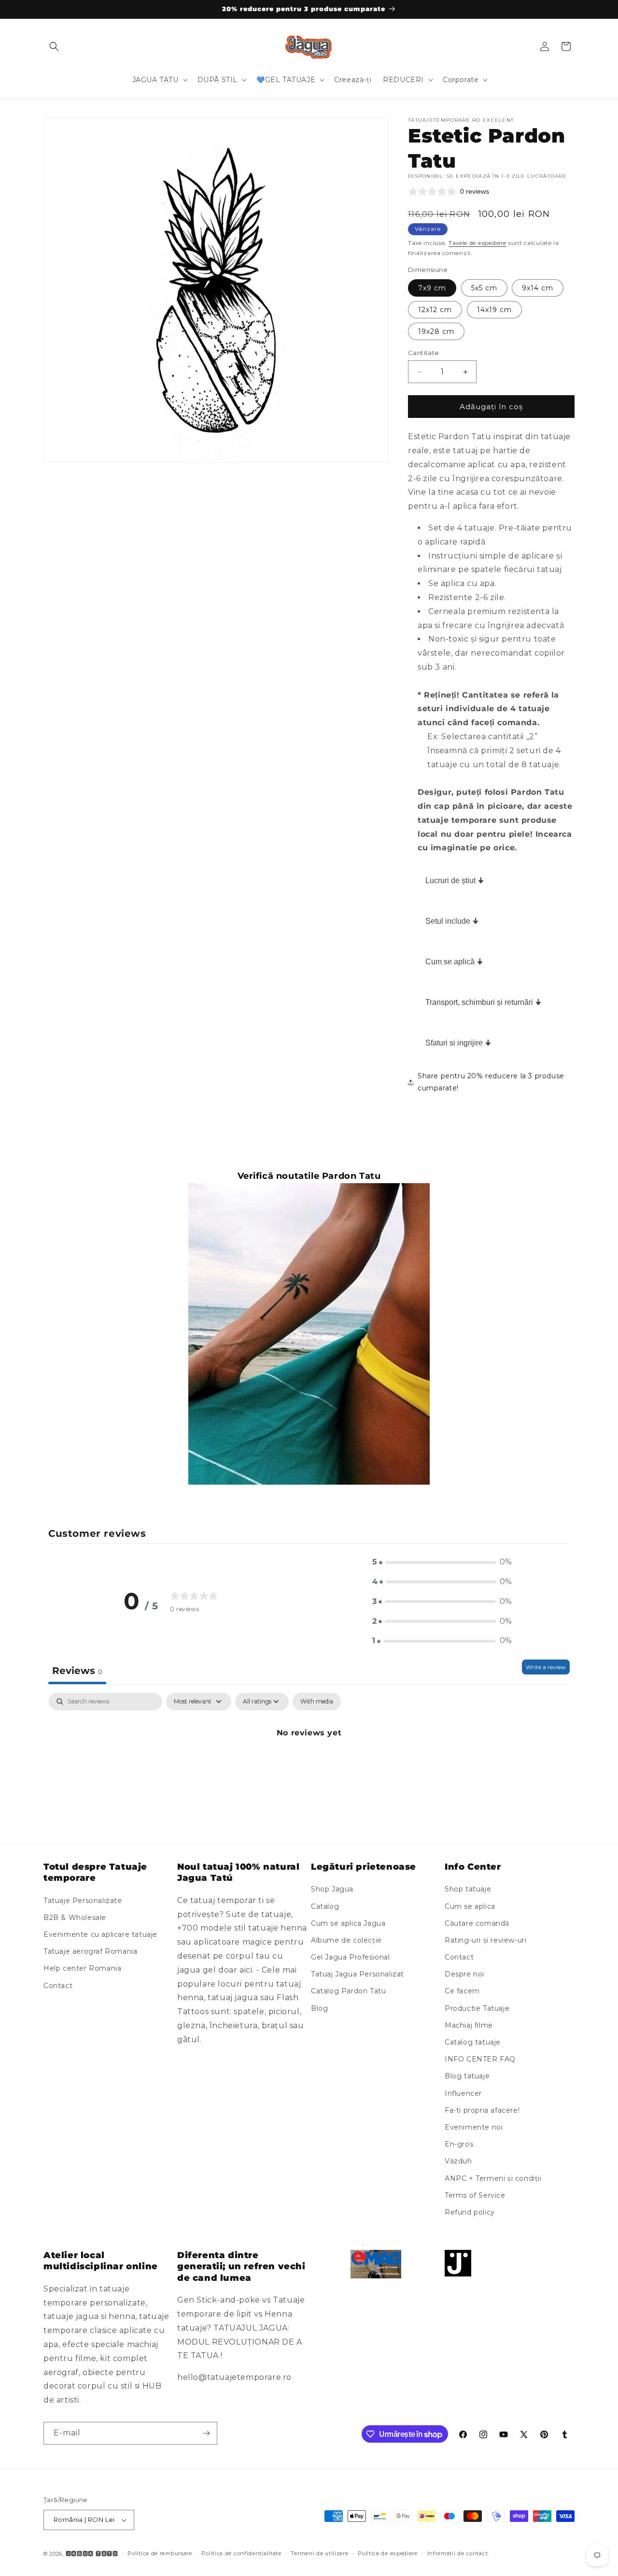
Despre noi (464, 1974)
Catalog (325, 1906)
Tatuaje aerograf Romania (90, 1951)
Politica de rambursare (160, 2553)
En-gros (459, 2144)
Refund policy (470, 2212)
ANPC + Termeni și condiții (493, 2178)
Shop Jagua (332, 1889)
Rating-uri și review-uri (485, 1940)
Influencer (463, 2093)
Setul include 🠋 (452, 921)
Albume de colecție (346, 1940)
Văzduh (458, 2161)
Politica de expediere (388, 2553)
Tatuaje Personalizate (83, 1901)
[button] (54, 46)
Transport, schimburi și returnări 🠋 (483, 1002)
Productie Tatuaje (477, 2008)
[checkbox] (317, 1702)
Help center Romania (82, 1969)
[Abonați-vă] (206, 2433)
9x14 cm (538, 288)
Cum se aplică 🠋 (454, 962)
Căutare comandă (477, 1923)
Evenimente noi (474, 2127)
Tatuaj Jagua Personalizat (358, 1974)
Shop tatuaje (468, 1889)
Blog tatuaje (467, 2076)
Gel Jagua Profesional (351, 1957)
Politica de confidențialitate (241, 2553)
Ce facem (462, 1991)
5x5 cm (484, 288)
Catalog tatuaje (473, 2042)
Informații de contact (458, 2553)
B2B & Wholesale (75, 1918)
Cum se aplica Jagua (348, 1923)
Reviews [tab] (77, 1671)
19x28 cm (436, 331)
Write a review (546, 1667)
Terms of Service (475, 2195)
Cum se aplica (470, 1906)
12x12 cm (435, 310)
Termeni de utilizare (319, 2553)
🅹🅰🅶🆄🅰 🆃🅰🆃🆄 (92, 2554)
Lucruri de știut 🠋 (455, 880)
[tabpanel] (309, 1766)
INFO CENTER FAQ (480, 2059)
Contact (58, 1986)
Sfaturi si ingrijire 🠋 (458, 1043)
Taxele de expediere (478, 243)
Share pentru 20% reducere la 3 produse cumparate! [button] (491, 1082)
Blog (319, 2008)
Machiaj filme (469, 2025)
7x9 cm (432, 288)
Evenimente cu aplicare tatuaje (100, 1934)
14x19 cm (494, 310)
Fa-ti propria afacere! (482, 2110)
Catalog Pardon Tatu (348, 1991)
